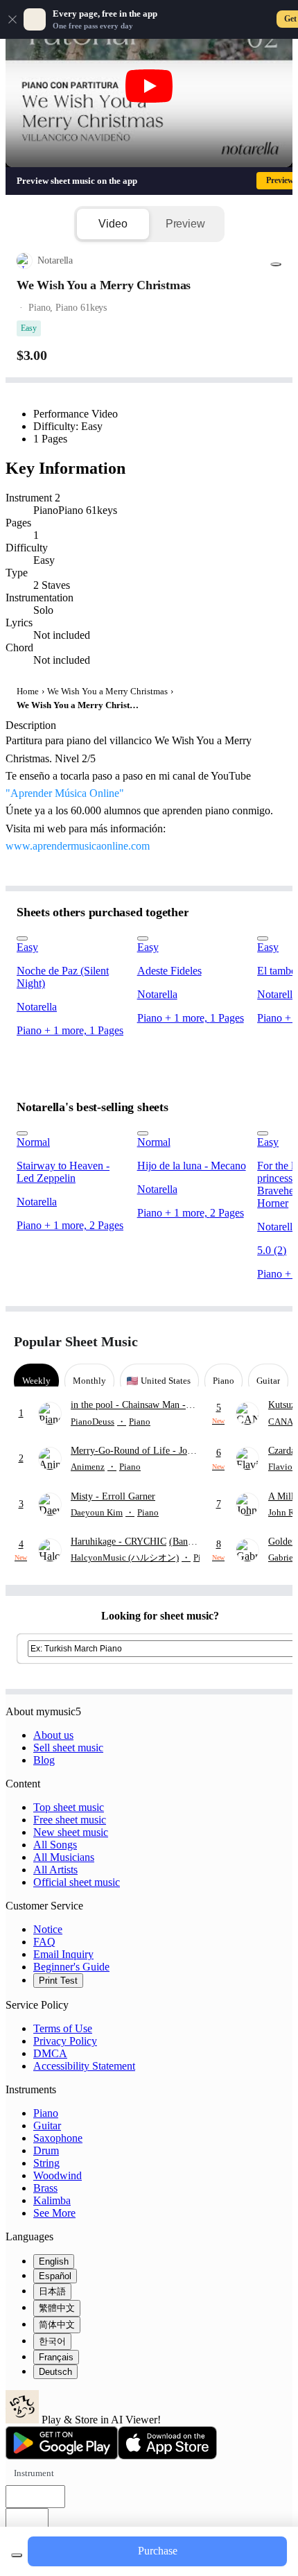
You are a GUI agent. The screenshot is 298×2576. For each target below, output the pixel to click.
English (54, 2261)
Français (56, 2357)
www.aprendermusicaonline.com (78, 846)
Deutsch (55, 2372)
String (46, 2163)
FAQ (44, 1942)
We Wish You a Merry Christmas (107, 691)
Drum (46, 2150)
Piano (46, 2113)
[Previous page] (248, 1342)
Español (55, 2276)
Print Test (58, 1981)
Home (28, 691)
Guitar (47, 2126)
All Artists (55, 1870)
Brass (45, 2188)
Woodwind (58, 2175)
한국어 (52, 2341)
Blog (44, 1760)
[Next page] (272, 1342)
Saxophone (58, 2138)
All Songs (55, 1845)
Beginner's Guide (71, 1967)
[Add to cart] (17, 2555)
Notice (48, 1929)
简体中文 (57, 2325)
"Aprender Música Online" (65, 793)
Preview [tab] (185, 224)
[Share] (276, 264)
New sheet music (71, 1832)
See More (54, 2213)
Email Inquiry (63, 1954)
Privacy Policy (65, 2041)
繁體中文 (57, 2308)
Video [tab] (113, 224)
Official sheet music (77, 1882)
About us (53, 1735)
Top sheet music (69, 1807)
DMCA (50, 2053)
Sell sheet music (68, 1748)
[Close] (12, 19)
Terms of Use (63, 2028)
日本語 (52, 2291)
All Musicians (64, 1857)
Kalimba (52, 2200)
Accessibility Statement (84, 2066)
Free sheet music (70, 1820)
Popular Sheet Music (76, 1341)
